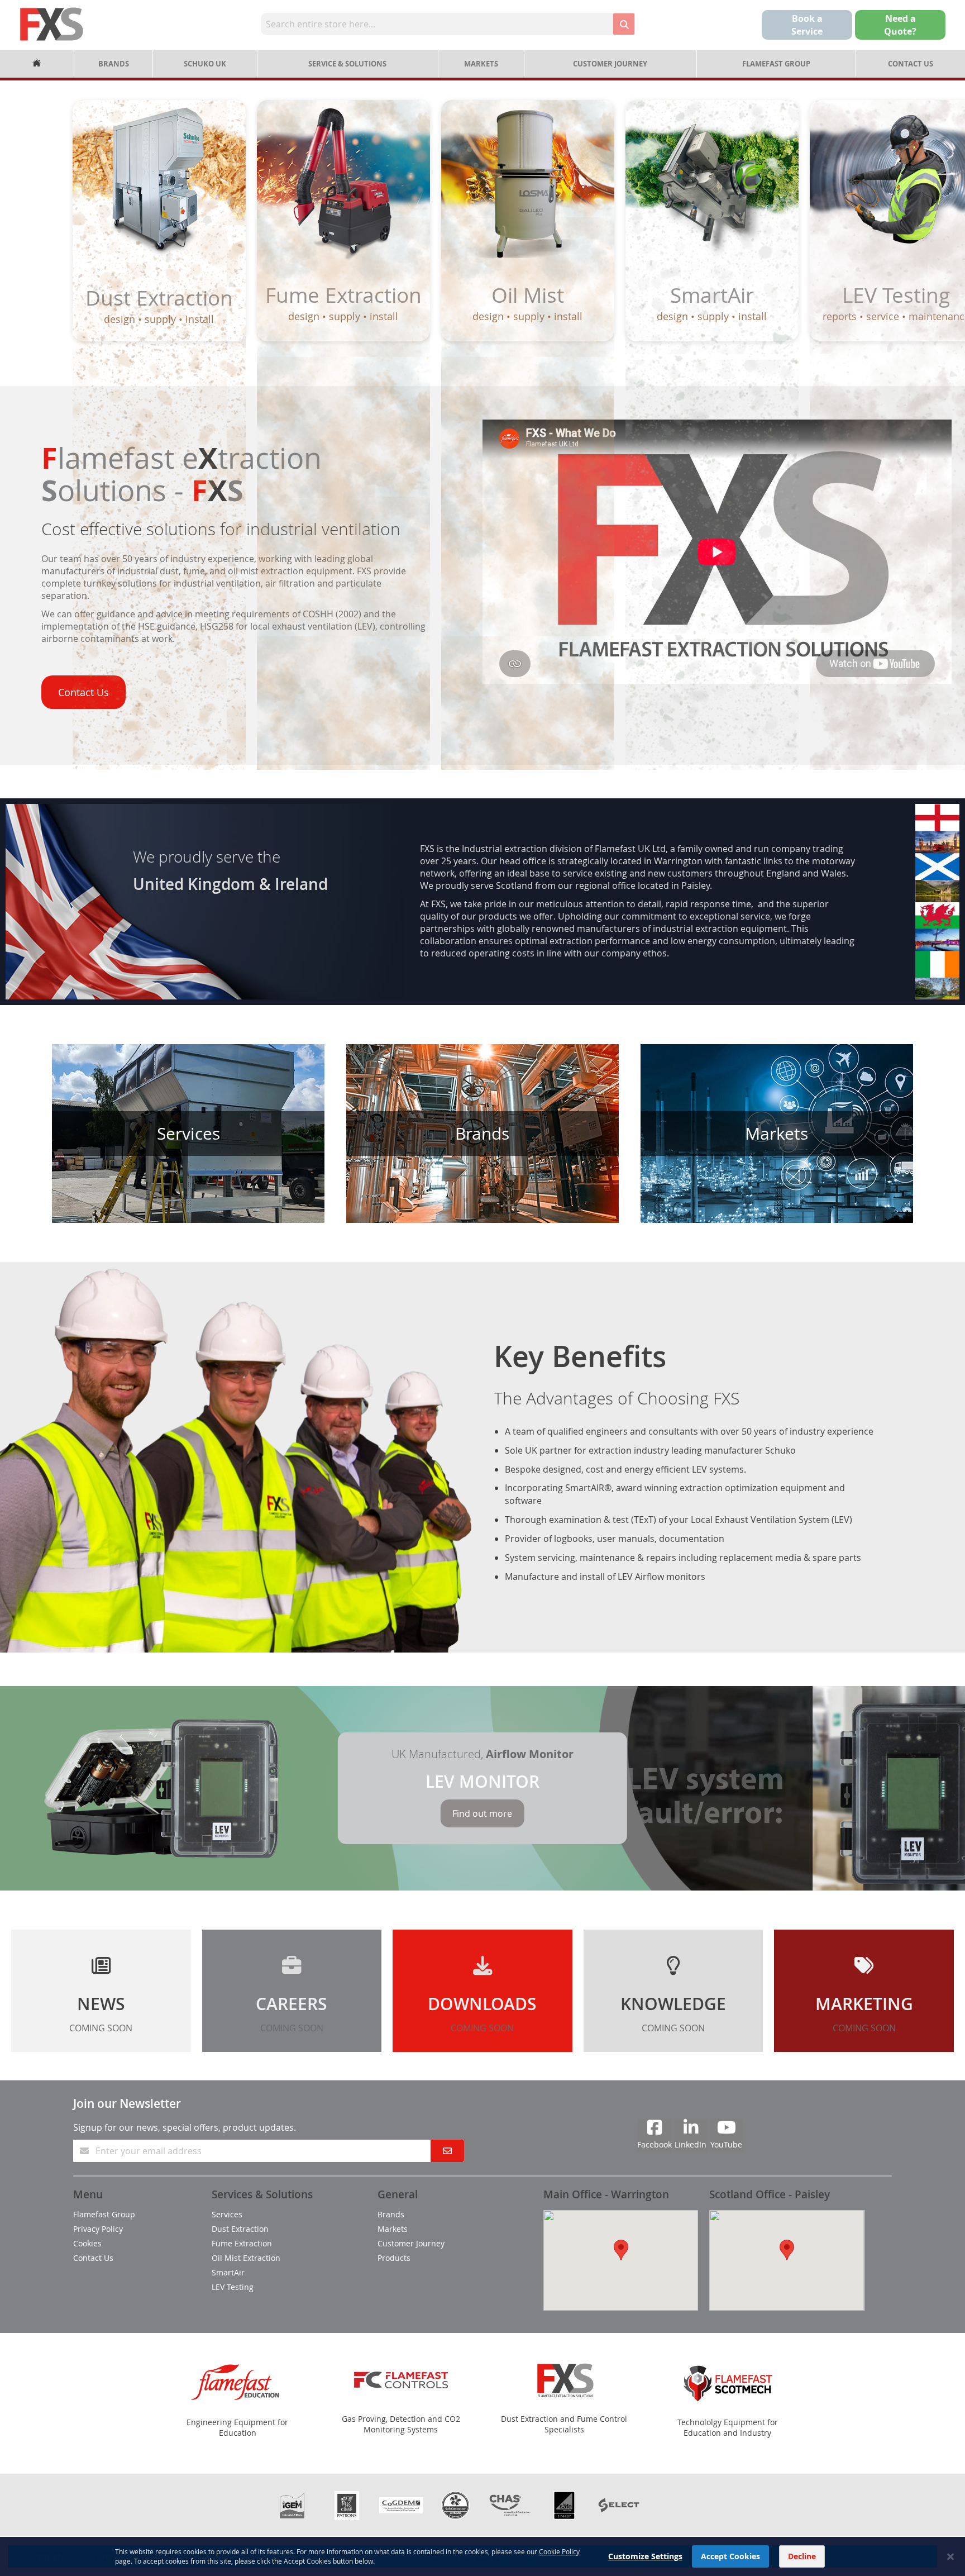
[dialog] (482, 2556)
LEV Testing (233, 2287)
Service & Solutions (347, 64)
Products (394, 2258)
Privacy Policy (98, 2229)
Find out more (482, 1813)
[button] (621, 2250)
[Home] (37, 64)
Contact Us (911, 64)
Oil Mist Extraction (246, 2258)
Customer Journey (610, 64)
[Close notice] (950, 2557)
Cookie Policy (559, 2551)
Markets (481, 64)
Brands (114, 64)
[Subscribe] (447, 2151)
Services (227, 2214)
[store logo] (52, 24)
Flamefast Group (776, 64)
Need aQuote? (900, 25)
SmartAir (228, 2272)
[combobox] (437, 24)
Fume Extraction (242, 2243)
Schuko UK (205, 64)
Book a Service (807, 25)
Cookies (87, 2243)
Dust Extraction (240, 2229)
